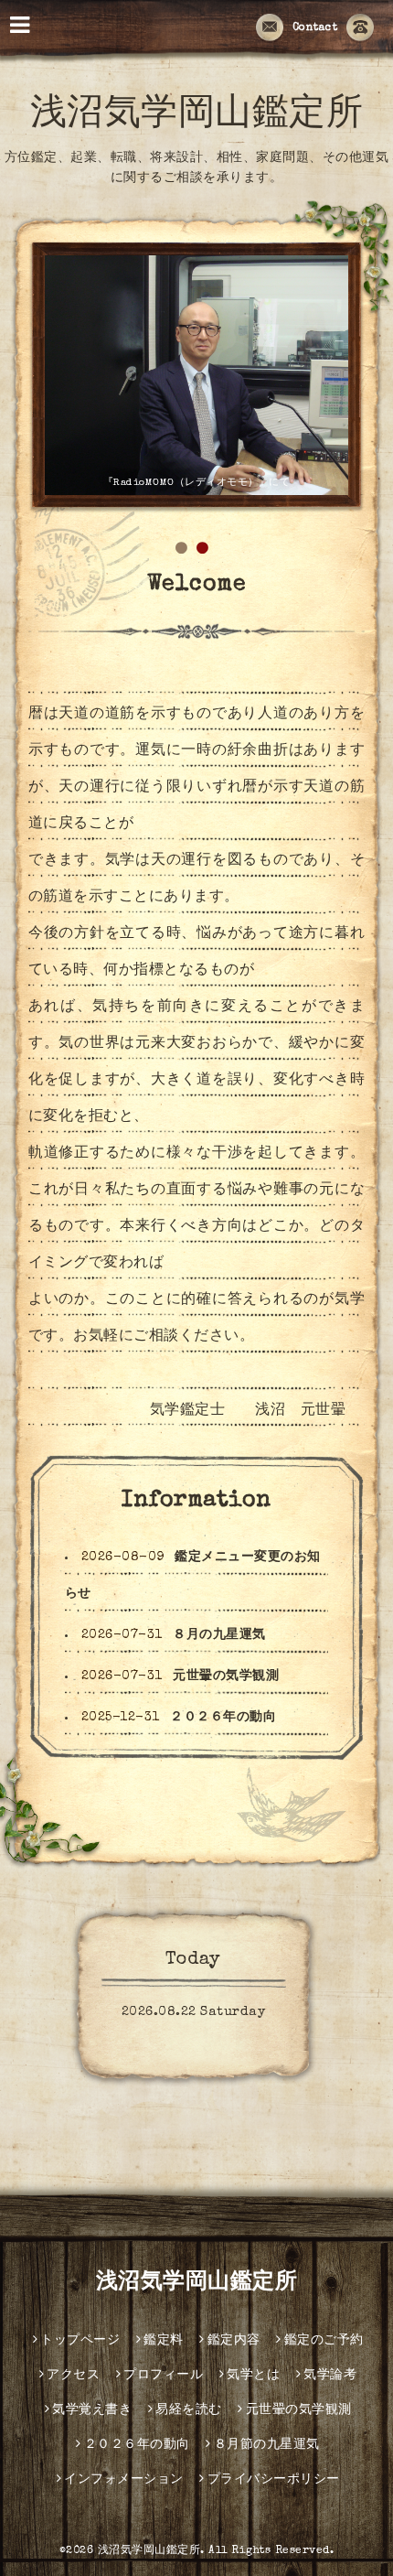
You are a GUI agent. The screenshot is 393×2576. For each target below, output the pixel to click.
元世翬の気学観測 (226, 1676)
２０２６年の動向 (223, 1718)
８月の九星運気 (219, 1635)
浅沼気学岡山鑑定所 (197, 116)
